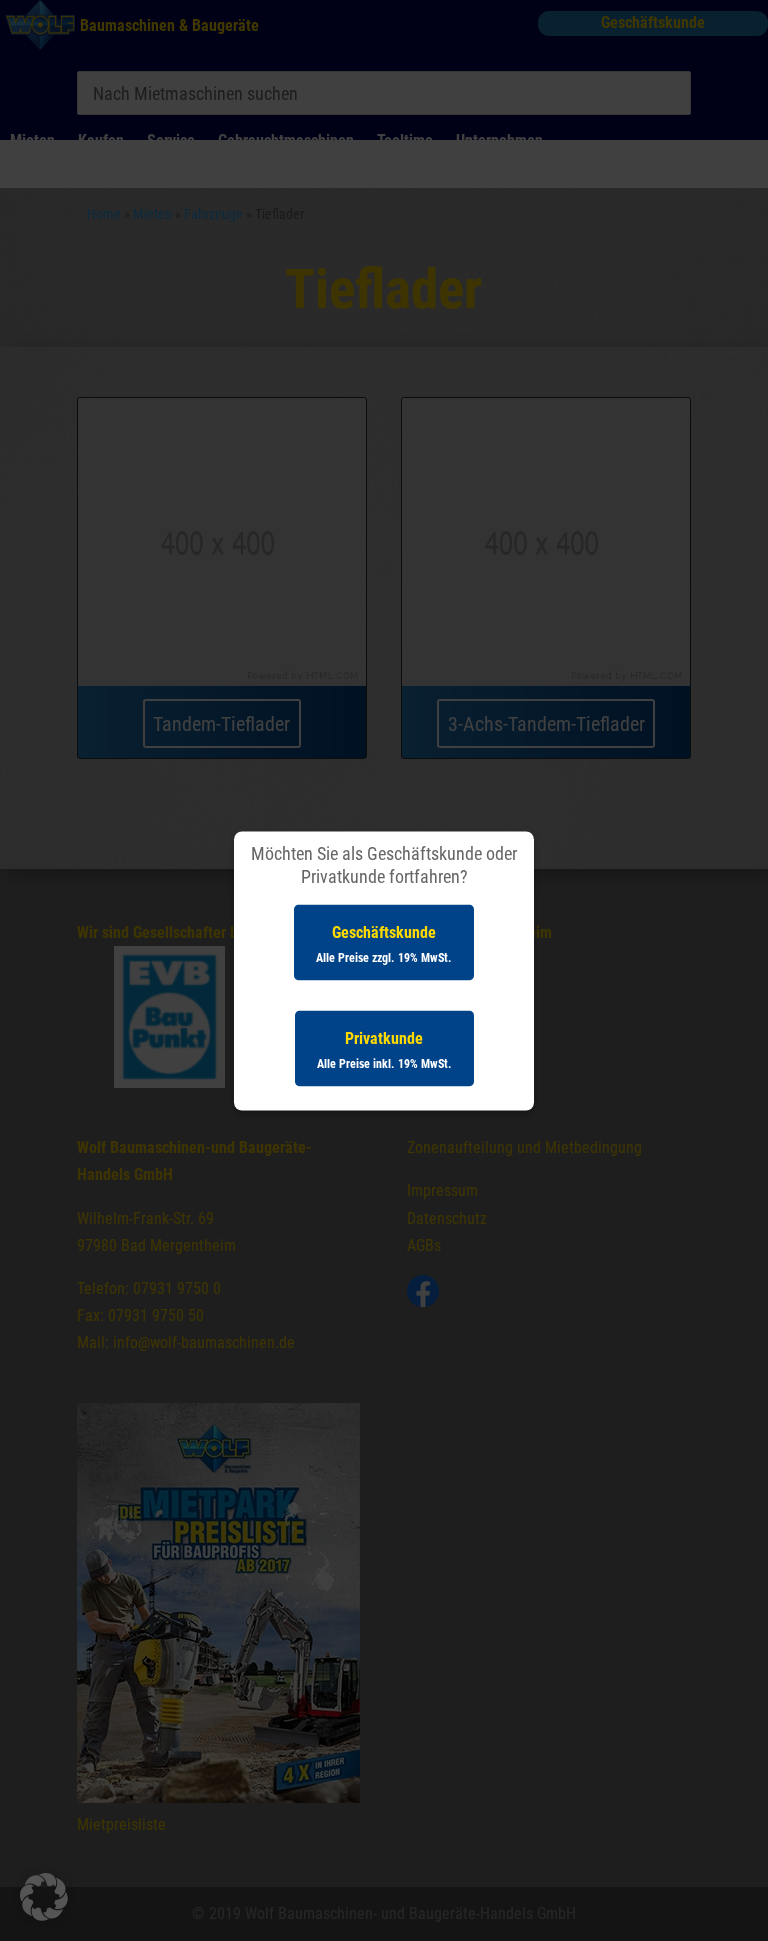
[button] (44, 1897)
